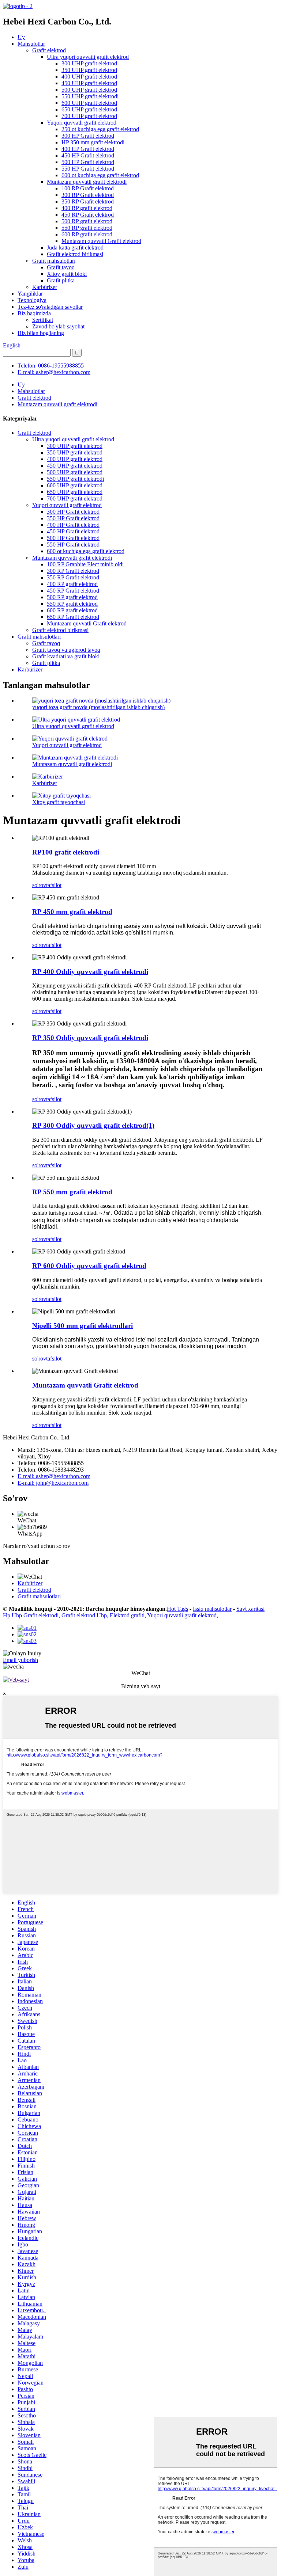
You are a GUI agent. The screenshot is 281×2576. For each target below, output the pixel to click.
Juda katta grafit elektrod (75, 248)
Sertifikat (43, 320)
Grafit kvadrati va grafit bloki (66, 656)
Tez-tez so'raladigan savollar (50, 307)
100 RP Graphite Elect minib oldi (85, 564)
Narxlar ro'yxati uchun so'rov (37, 1546)
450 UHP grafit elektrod (89, 83)
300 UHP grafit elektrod (89, 63)
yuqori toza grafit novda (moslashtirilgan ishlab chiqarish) (98, 707)
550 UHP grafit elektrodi (90, 96)
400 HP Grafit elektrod (88, 149)
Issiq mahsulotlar (212, 1609)
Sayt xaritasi (250, 1609)
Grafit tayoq (61, 267)
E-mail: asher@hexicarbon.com (54, 372)
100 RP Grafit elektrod (88, 188)
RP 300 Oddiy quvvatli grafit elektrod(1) (93, 1125)
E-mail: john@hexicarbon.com (53, 1483)
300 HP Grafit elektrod (88, 136)
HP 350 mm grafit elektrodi (93, 142)
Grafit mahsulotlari (54, 261)
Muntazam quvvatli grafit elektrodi (87, 182)
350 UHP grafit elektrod (89, 70)
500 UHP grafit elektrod (89, 90)
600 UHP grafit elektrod (89, 103)
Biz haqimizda (34, 313)
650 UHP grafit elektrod (89, 109)
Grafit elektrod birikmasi (75, 254)
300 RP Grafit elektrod (88, 195)
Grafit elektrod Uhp (84, 1615)
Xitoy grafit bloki (67, 274)
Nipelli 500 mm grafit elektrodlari (83, 1326)
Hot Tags (177, 1609)
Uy (21, 37)
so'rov (39, 885)
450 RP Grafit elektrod (88, 215)
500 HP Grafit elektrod (88, 162)
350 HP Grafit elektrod (73, 518)
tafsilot (54, 885)
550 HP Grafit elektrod (88, 169)
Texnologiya (32, 300)
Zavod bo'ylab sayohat (58, 326)
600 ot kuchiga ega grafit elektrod (100, 175)
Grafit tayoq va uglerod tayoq (66, 650)
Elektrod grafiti (127, 1615)
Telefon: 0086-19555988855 (51, 366)
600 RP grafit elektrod (87, 234)
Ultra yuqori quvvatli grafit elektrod (88, 57)
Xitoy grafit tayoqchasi (59, 802)
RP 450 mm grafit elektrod (72, 912)
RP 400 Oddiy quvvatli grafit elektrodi (90, 972)
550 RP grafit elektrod (87, 228)
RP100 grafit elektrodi (66, 852)
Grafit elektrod (49, 50)
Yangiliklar (30, 294)
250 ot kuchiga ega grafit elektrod (100, 129)
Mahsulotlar (31, 44)
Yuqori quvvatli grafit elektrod (82, 123)
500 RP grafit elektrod (87, 221)
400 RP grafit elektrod (87, 208)
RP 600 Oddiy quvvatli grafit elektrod (89, 1266)
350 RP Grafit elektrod (88, 201)
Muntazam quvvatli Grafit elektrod (101, 241)
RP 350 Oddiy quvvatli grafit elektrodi (90, 1038)
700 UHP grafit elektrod (89, 116)
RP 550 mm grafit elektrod (72, 1192)
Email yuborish (20, 1660)
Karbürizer (45, 287)
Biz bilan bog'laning (41, 333)
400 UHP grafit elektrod (89, 77)
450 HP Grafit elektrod (88, 155)
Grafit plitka (61, 280)
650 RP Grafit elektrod (73, 617)
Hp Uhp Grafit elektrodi (31, 1615)
